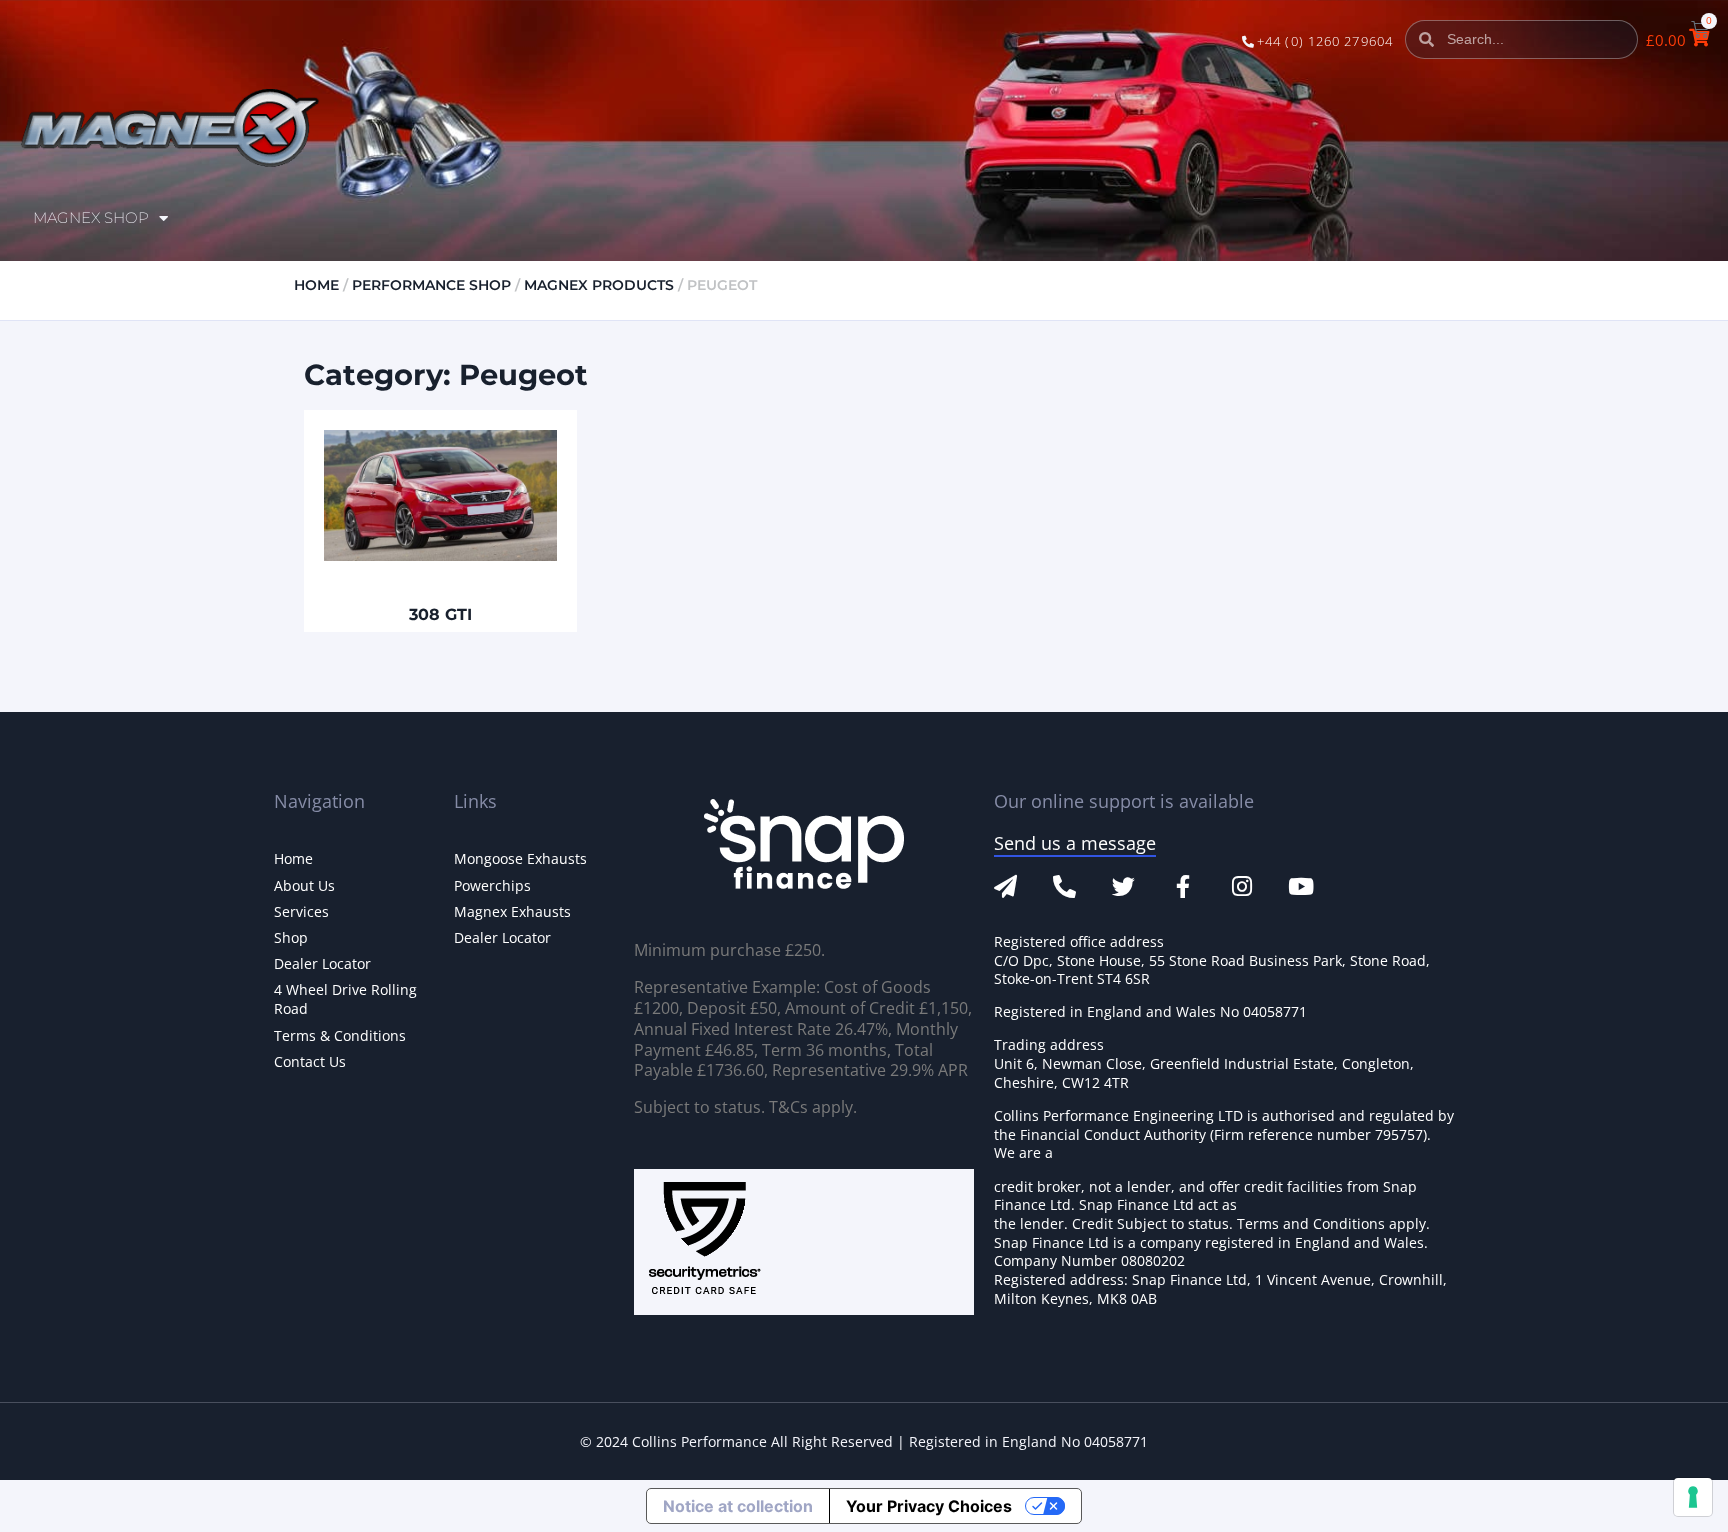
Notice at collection (738, 1506)
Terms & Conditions (340, 1035)
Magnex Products (599, 285)
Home (316, 285)
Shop (291, 937)
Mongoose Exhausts (520, 858)
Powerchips (492, 885)
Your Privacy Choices (929, 1506)
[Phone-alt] (1064, 886)
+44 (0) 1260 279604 (1325, 41)
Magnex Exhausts (512, 911)
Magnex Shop (91, 217)
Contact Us (310, 1061)
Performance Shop (431, 285)
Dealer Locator (322, 963)
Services (301, 911)
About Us (304, 885)
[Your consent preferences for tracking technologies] (1693, 1497)
